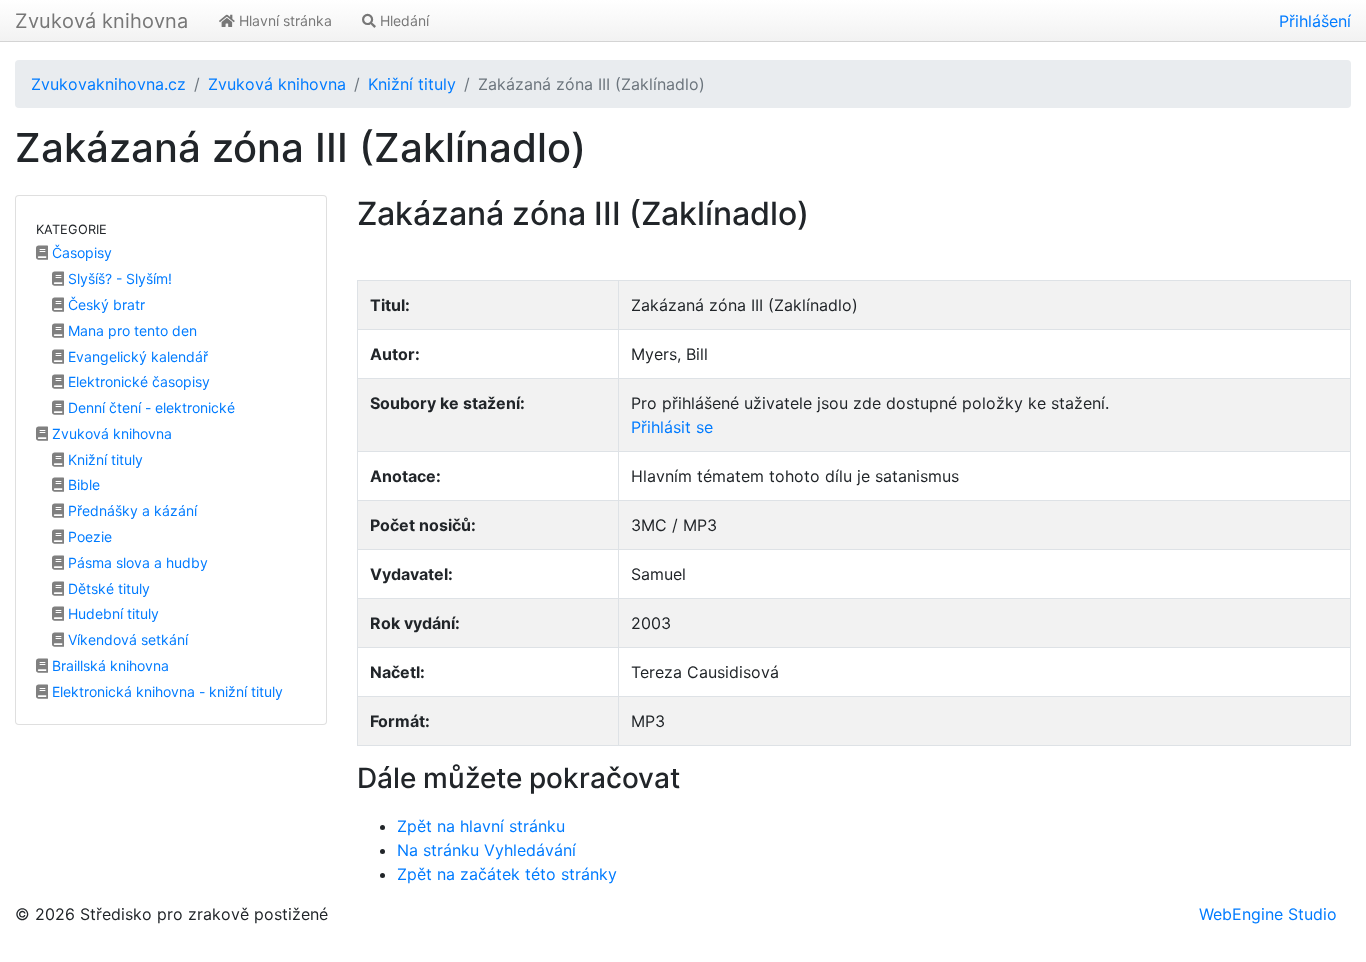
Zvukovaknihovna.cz (108, 84)
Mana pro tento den (130, 330)
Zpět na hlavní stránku (481, 826)
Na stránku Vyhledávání (486, 850)
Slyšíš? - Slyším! (118, 278)
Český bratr (104, 304)
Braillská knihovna (108, 665)
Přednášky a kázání (130, 510)
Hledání (402, 20)
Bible (82, 484)
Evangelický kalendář (136, 356)
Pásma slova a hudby (136, 562)
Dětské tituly (107, 588)
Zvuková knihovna (101, 21)
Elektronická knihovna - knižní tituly (165, 691)
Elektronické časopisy (137, 381)
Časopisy (80, 252)
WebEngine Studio (1268, 914)
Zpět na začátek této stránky (507, 874)
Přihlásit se (672, 427)
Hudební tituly (111, 613)
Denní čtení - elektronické (149, 407)
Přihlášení (1315, 21)
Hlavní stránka (283, 20)
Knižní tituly (412, 84)
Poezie (88, 536)
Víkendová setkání (126, 639)
